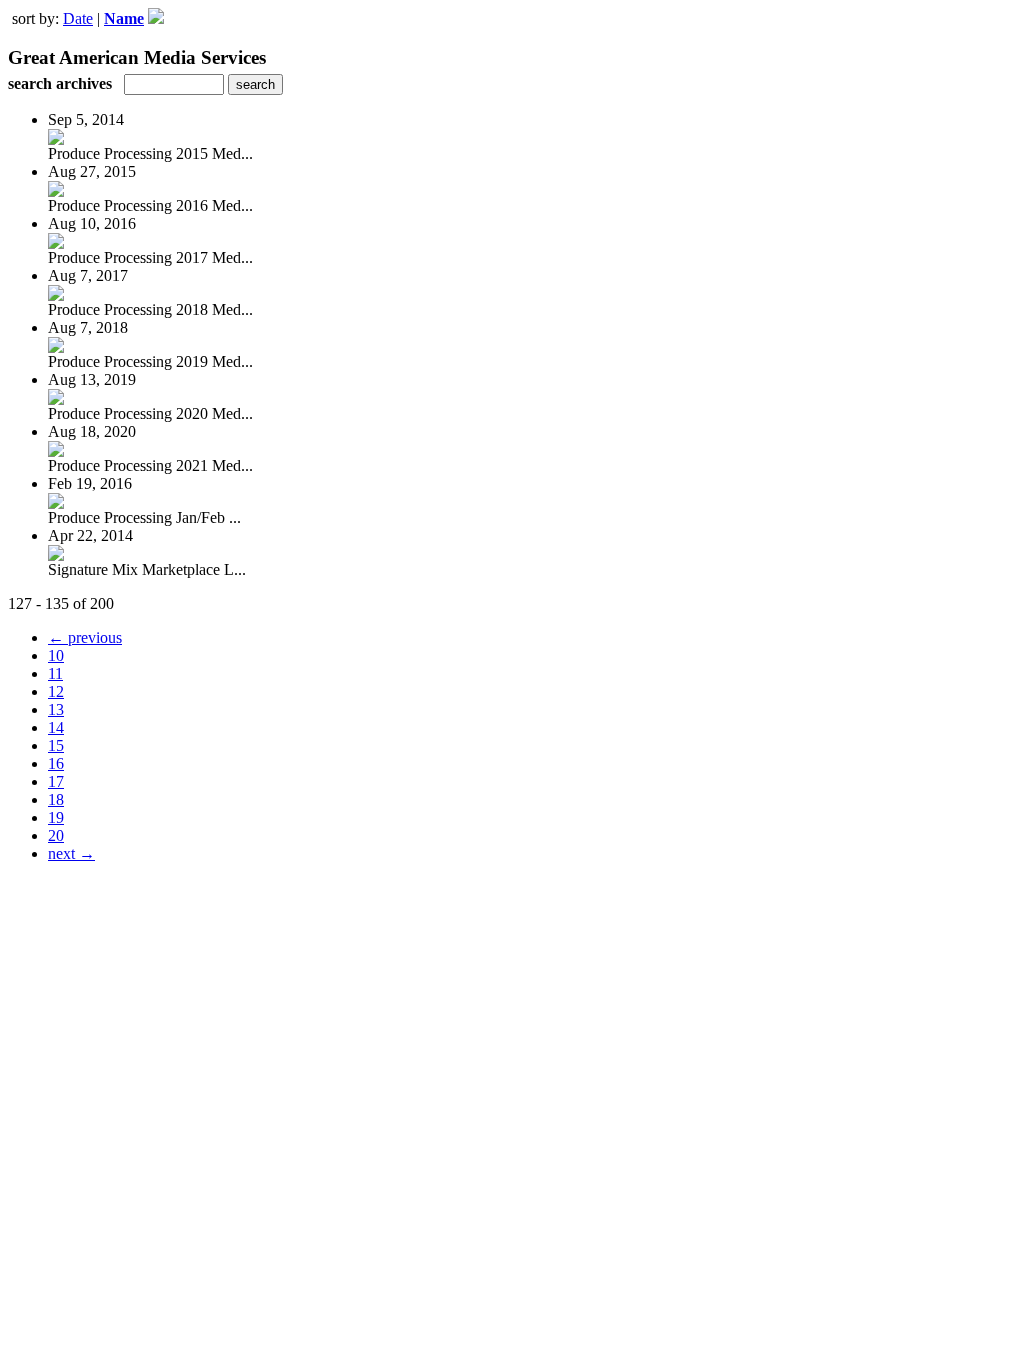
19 (56, 817)
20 (56, 835)
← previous (85, 637)
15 (56, 745)
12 (56, 691)
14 (56, 727)
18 (56, 799)
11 (55, 673)
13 (56, 709)
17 (56, 781)
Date (78, 18)
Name (124, 18)
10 (56, 655)
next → (71, 853)
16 (56, 763)
